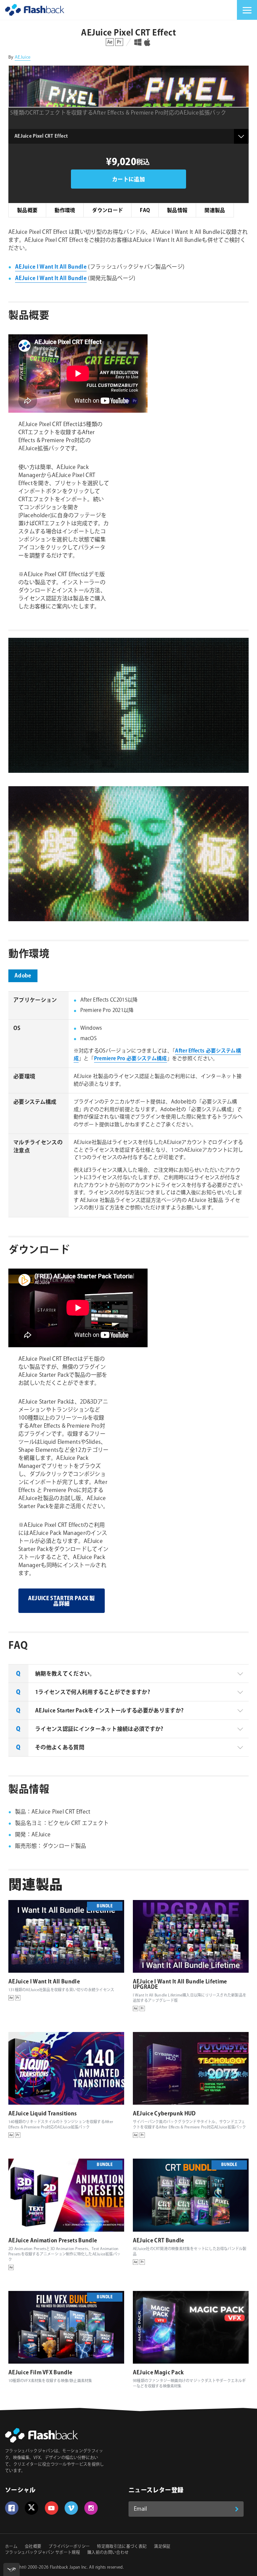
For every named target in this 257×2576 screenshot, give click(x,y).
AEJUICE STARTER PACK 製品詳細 (62, 1601)
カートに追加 (128, 180)
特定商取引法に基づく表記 (122, 2547)
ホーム (11, 2547)
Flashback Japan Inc (68, 2567)
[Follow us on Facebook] (12, 2508)
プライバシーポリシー (69, 2547)
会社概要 (33, 2547)
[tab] (128, 1674)
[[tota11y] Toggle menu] (12, 2569)
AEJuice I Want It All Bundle (51, 267)
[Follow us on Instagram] (91, 2508)
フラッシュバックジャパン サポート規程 (42, 2553)
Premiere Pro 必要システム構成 (131, 1059)
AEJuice (23, 57)
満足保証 (162, 2547)
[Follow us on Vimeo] (71, 2508)
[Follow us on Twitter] (31, 2508)
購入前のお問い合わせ (108, 2553)
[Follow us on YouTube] (52, 2508)
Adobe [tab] (23, 976)
